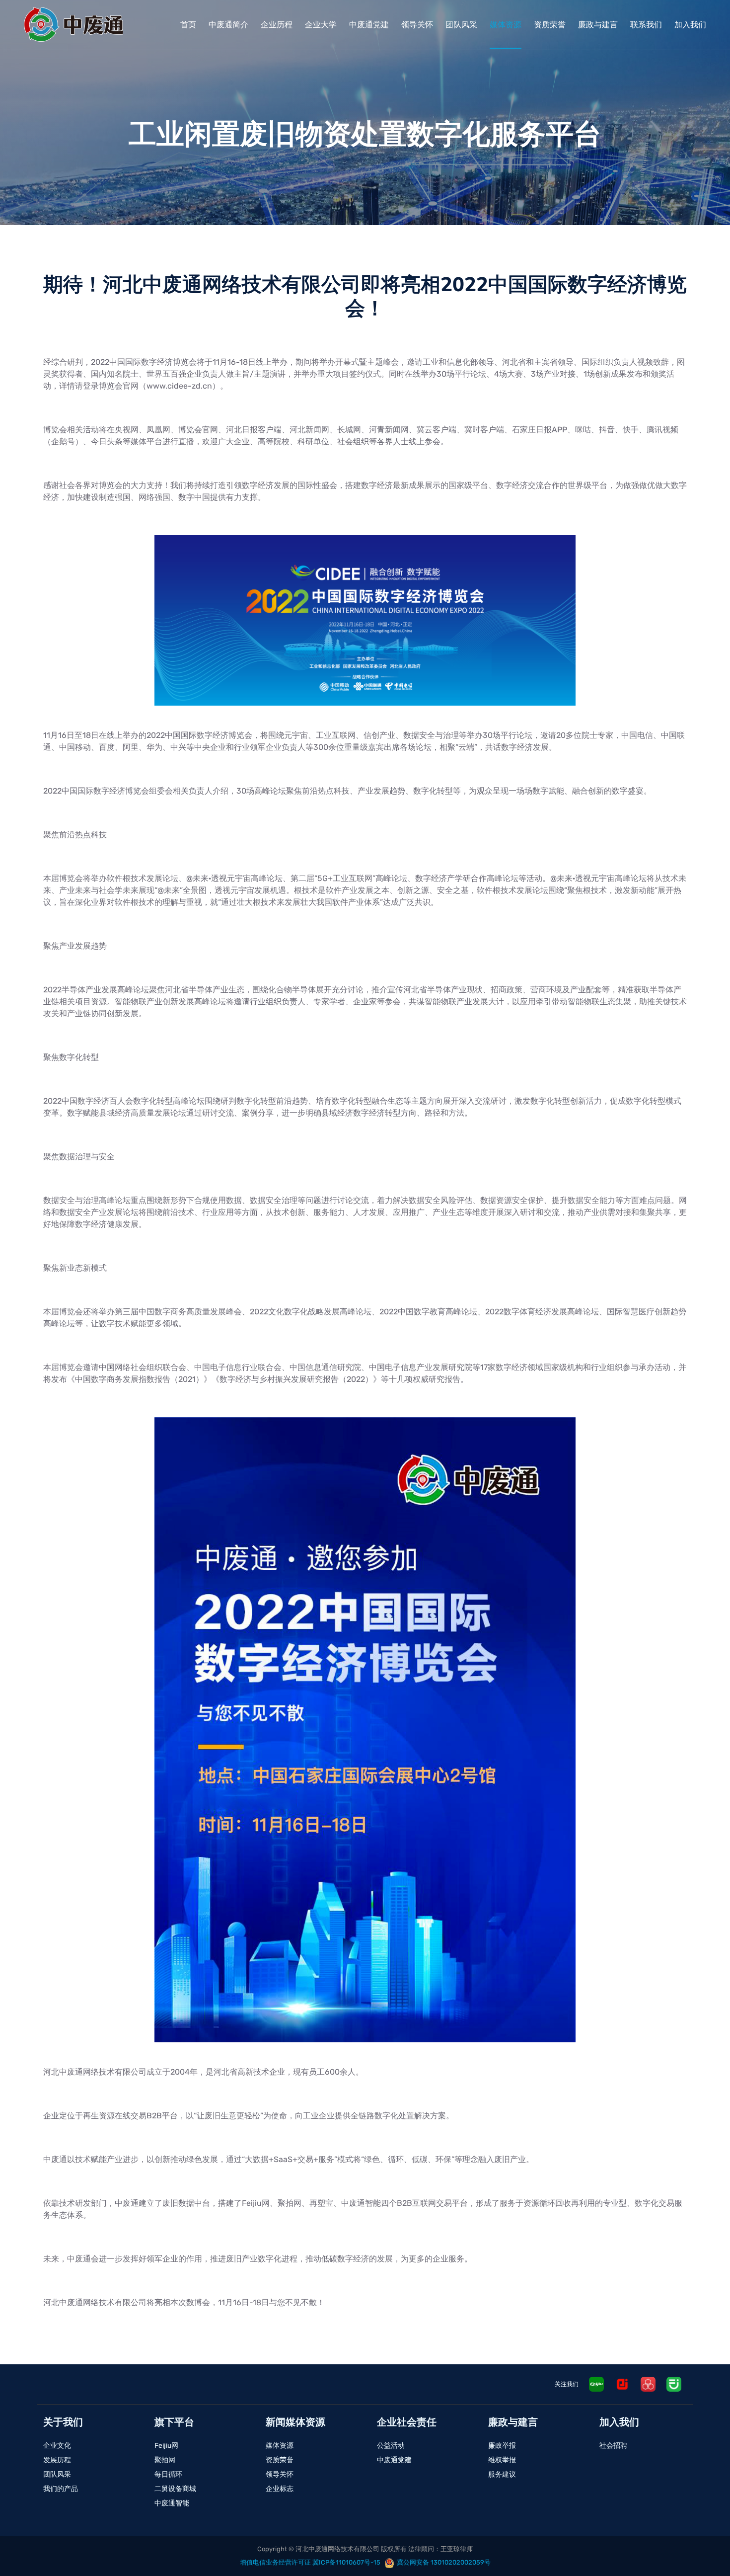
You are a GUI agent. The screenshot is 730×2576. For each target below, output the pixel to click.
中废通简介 (228, 25)
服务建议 (502, 2474)
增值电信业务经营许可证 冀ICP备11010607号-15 (310, 2562)
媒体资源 (506, 25)
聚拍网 (165, 2460)
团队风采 (461, 25)
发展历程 (57, 2460)
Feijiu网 (166, 2446)
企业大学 (321, 25)
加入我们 (690, 25)
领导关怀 (417, 25)
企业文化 (57, 2446)
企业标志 (280, 2489)
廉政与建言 (598, 25)
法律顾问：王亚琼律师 (440, 2549)
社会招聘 (613, 2446)
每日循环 (168, 2474)
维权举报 (502, 2460)
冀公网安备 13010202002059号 (444, 2562)
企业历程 (277, 25)
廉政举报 (502, 2446)
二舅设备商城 (175, 2489)
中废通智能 (172, 2503)
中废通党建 (369, 25)
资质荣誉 (550, 25)
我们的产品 (61, 2489)
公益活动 (391, 2446)
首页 (188, 25)
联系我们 (646, 25)
